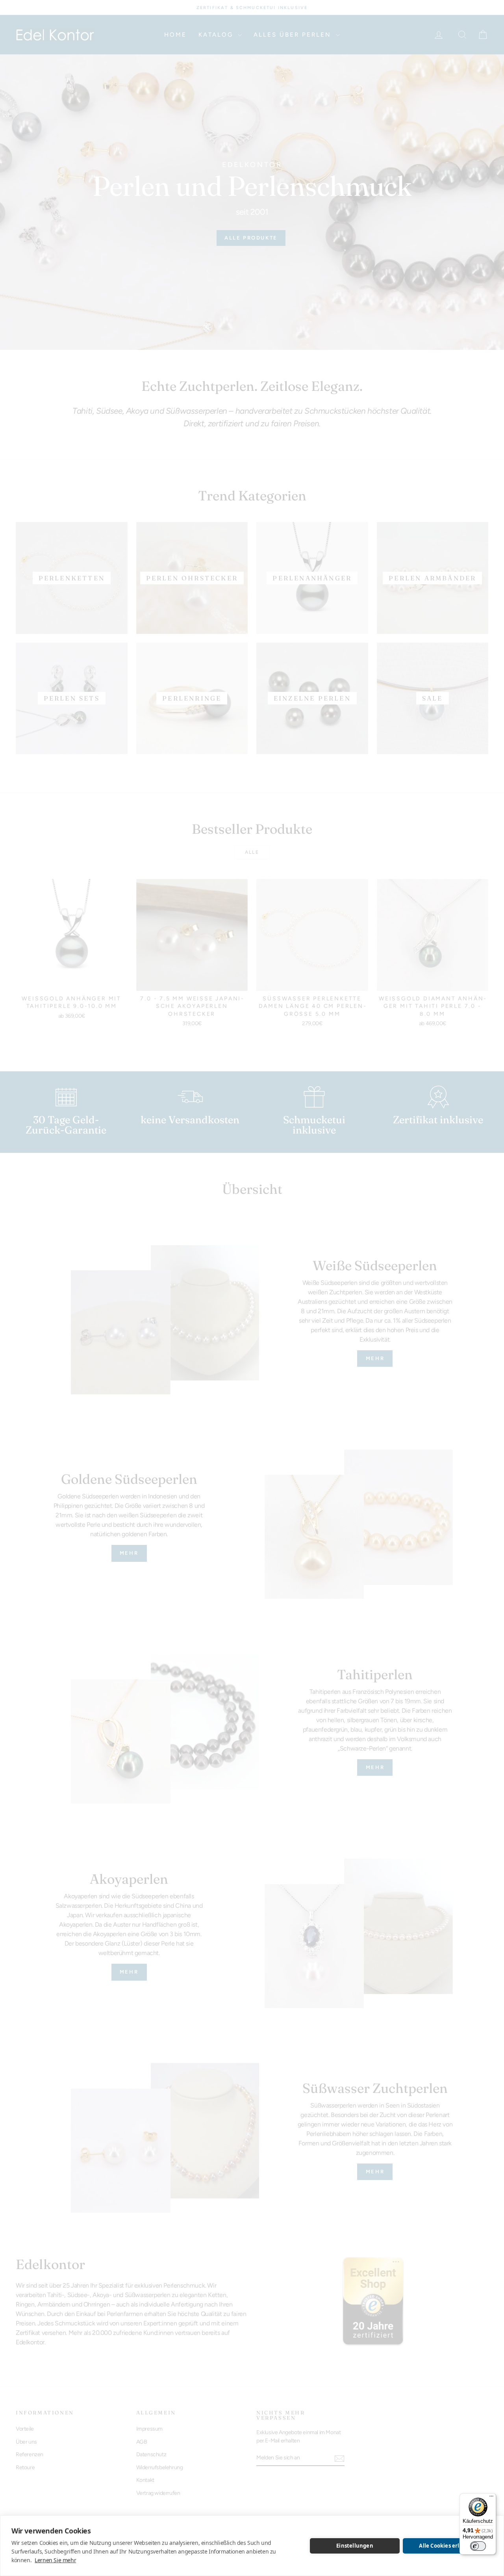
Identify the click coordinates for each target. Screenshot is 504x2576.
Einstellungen (355, 2546)
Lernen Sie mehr (55, 2560)
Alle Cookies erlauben (447, 2546)
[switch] (478, 2546)
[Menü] (491, 2498)
